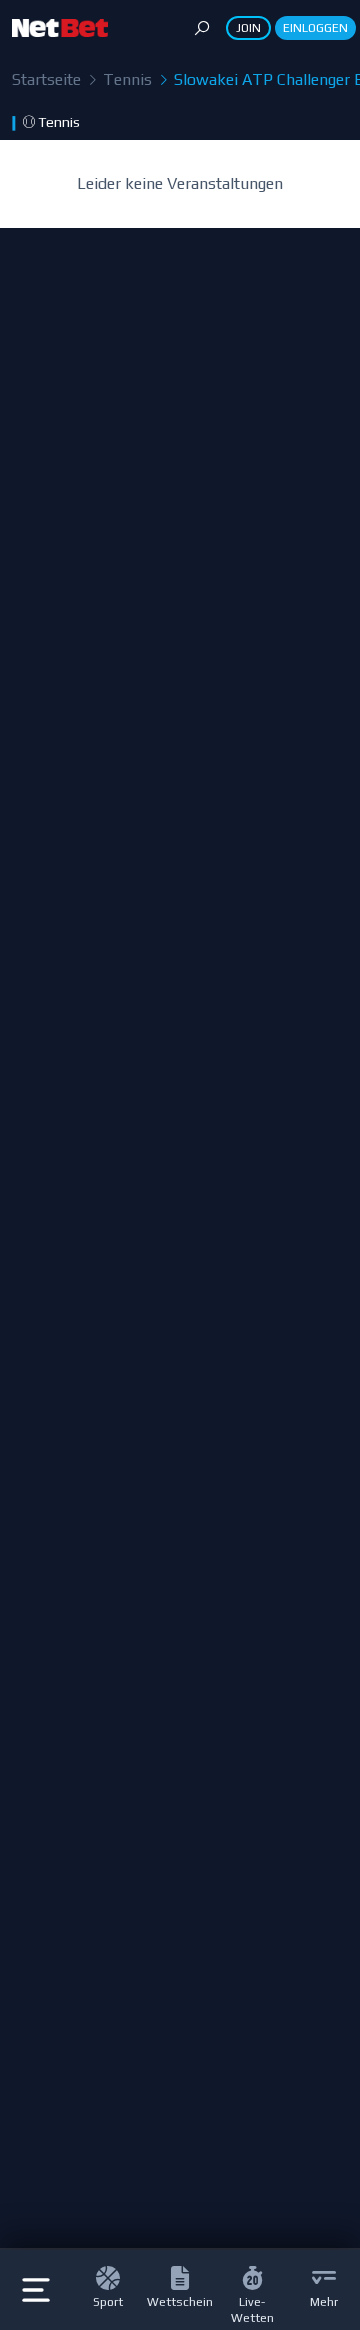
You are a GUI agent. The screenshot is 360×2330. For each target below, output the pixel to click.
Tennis (125, 79)
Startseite (46, 79)
